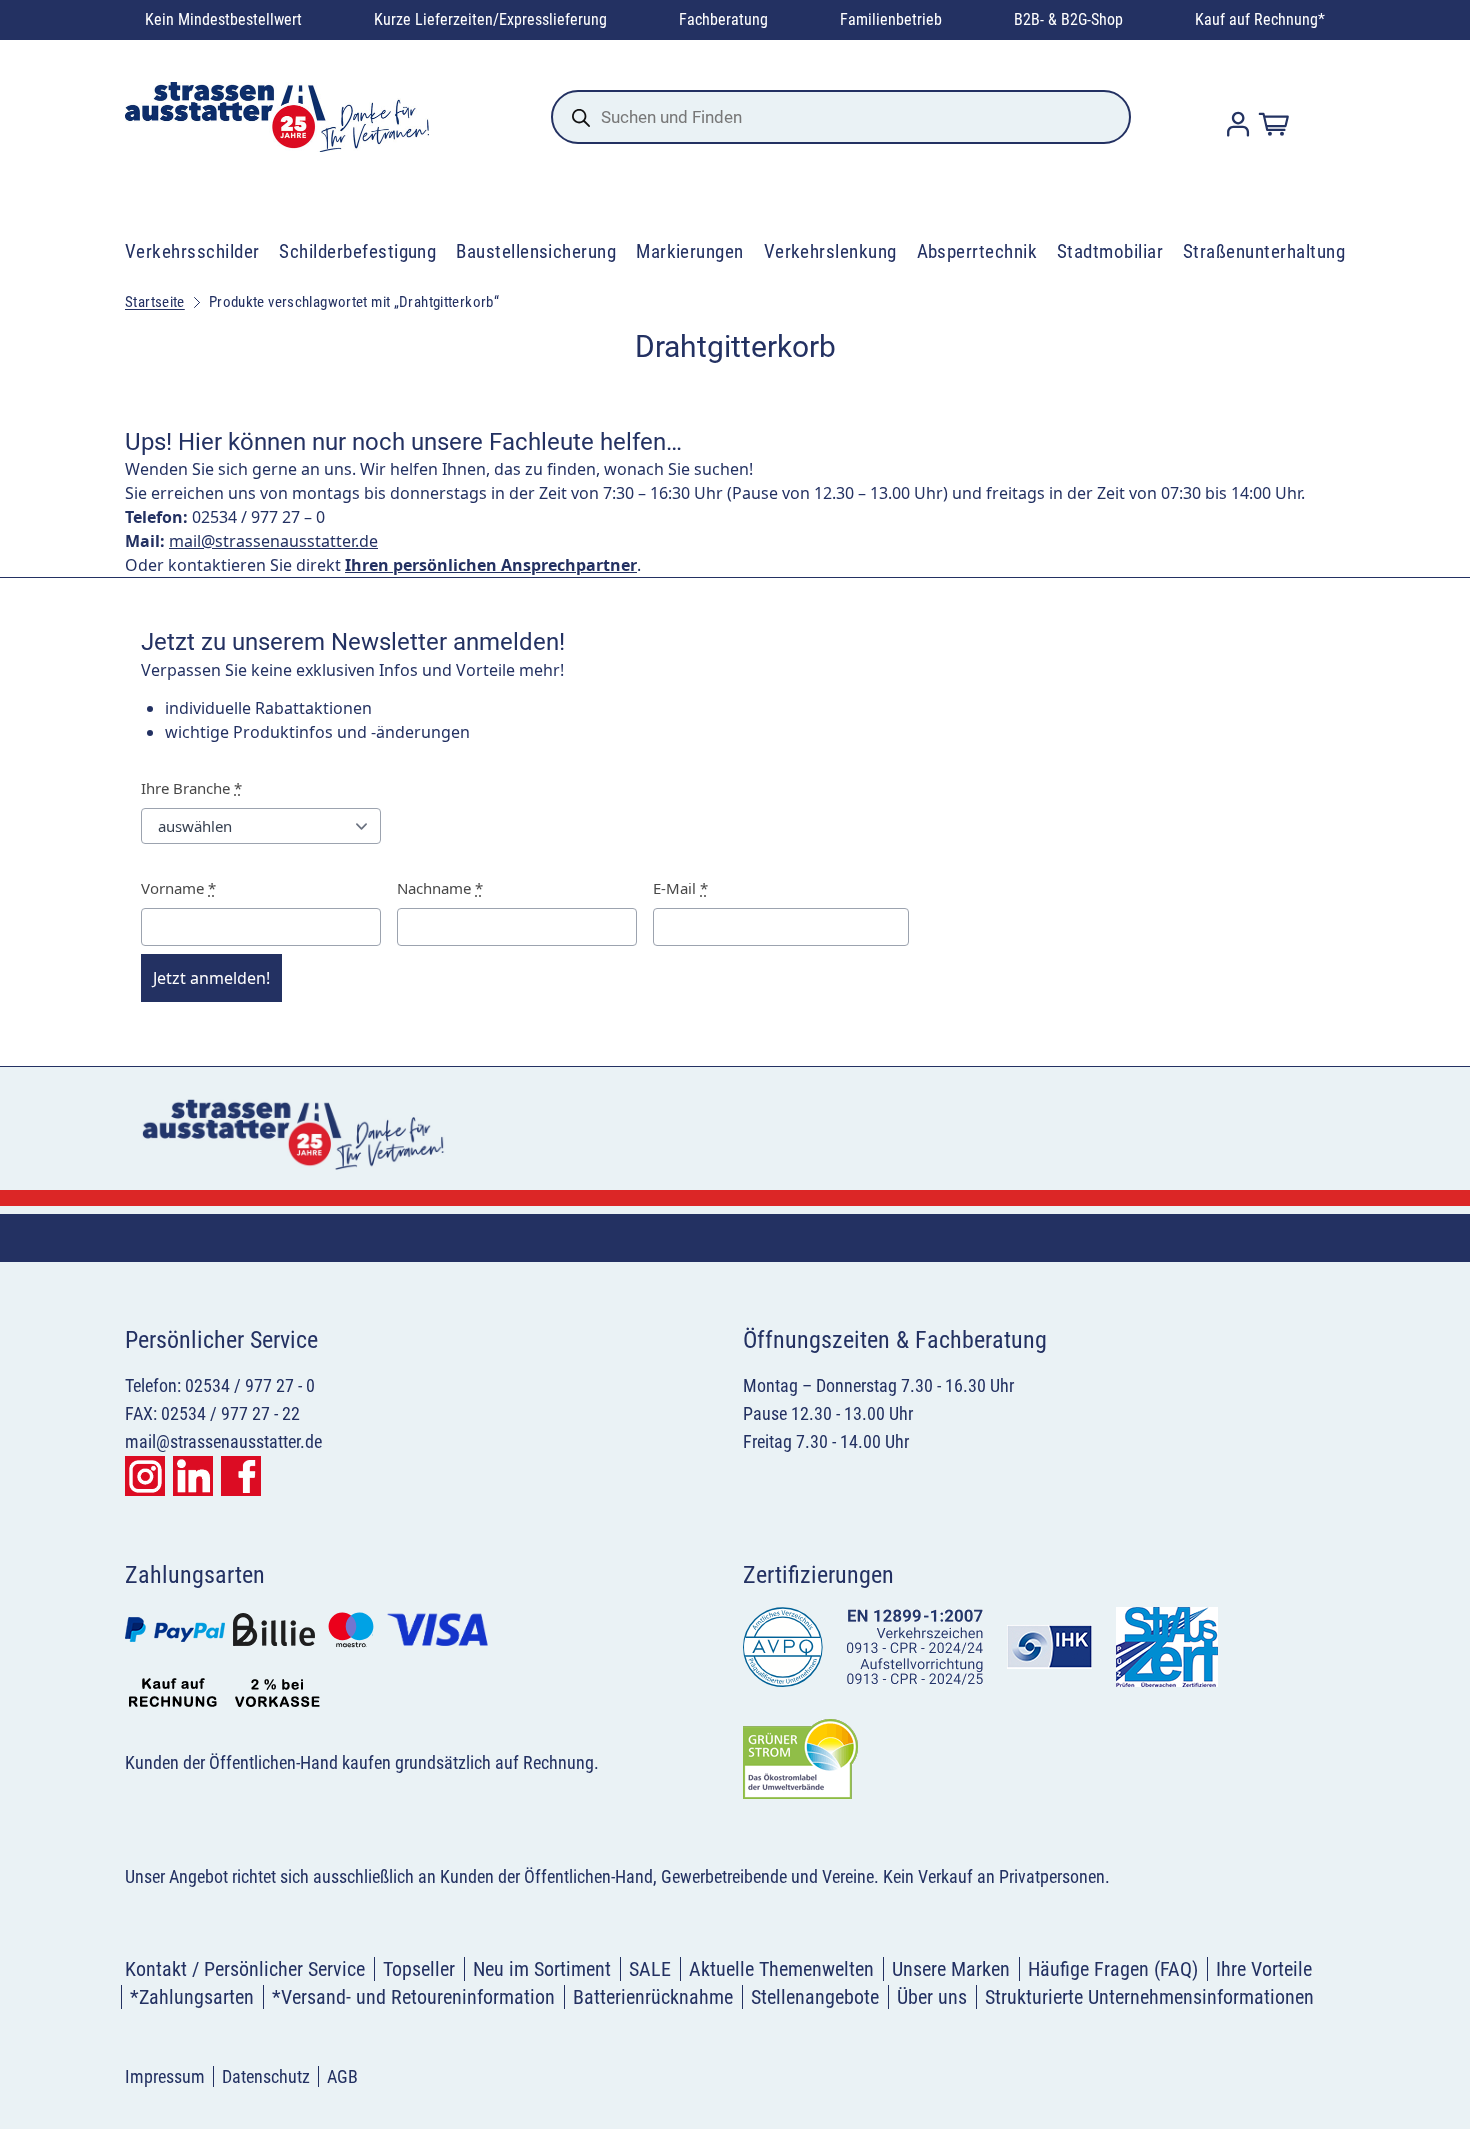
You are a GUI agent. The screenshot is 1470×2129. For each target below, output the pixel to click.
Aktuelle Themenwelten (781, 1969)
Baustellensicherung (536, 251)
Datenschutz (266, 2076)
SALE (650, 1969)
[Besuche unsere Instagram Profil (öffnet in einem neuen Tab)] (145, 1476)
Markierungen (690, 251)
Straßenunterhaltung (1264, 251)
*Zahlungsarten (192, 1997)
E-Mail (680, 888)
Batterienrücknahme (653, 1997)
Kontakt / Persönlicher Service (245, 1969)
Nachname (440, 888)
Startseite (155, 302)
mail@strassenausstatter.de (273, 541)
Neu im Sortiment (542, 1969)
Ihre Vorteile (1264, 1969)
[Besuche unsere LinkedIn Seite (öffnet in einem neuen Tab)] (193, 1476)
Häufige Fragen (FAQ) (1113, 1969)
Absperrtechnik (977, 251)
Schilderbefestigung (357, 251)
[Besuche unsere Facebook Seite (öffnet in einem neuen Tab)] (241, 1476)
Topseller (419, 1969)
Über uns (932, 1997)
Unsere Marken (951, 1969)
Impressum (165, 2076)
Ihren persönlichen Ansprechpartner (491, 565)
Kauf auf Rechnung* (1260, 19)
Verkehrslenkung (830, 251)
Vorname (178, 888)
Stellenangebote (815, 1997)
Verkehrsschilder (192, 251)
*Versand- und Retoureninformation (413, 1997)
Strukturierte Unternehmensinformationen (1149, 1997)
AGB (342, 2076)
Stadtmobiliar (1110, 251)
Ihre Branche (191, 788)
